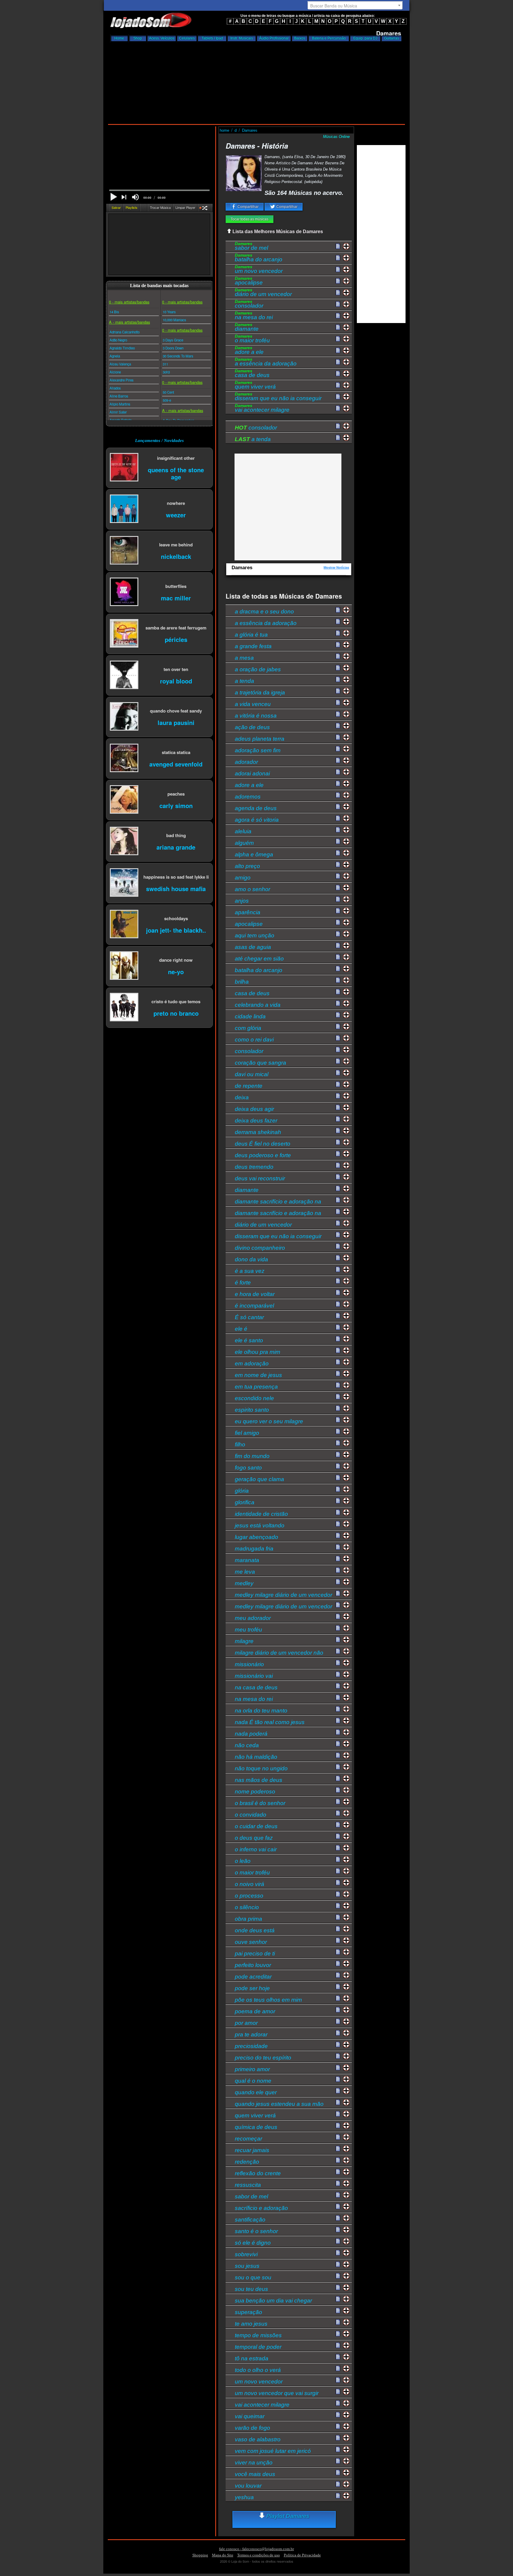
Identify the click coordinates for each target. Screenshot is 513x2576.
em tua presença (256, 1387)
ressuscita (248, 2185)
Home (119, 38)
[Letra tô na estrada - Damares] (338, 2357)
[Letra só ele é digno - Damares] (338, 2241)
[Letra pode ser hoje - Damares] (338, 1987)
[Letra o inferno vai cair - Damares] (338, 1848)
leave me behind (176, 544)
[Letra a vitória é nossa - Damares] (338, 714)
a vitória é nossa (256, 716)
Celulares (187, 38)
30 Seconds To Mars (178, 356)
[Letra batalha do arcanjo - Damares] (338, 258)
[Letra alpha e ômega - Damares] (338, 853)
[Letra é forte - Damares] (338, 1281)
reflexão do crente (258, 2173)
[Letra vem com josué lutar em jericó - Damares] (338, 2450)
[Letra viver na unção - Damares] (338, 2461)
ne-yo (176, 971)
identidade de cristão (261, 1514)
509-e (167, 400)
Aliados (115, 388)
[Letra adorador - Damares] (338, 761)
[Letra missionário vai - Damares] (338, 1675)
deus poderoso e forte (263, 1155)
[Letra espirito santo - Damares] (338, 1408)
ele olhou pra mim (258, 1352)
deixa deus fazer (256, 1121)
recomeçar (248, 2139)
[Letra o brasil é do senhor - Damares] (338, 1802)
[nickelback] (124, 551)
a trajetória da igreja (260, 693)
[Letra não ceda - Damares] (338, 1744)
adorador (246, 762)
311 (165, 364)
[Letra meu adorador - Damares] (338, 1617)
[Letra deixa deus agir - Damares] (338, 1108)
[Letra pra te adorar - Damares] (338, 2033)
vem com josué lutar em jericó (273, 2451)
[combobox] (355, 5)
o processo (249, 1896)
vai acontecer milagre (262, 409)
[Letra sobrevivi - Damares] (338, 2253)
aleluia (243, 831)
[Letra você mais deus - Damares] (338, 2473)
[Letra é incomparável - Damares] (338, 1304)
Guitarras (392, 38)
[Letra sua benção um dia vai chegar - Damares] (338, 2299)
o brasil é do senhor (260, 1803)
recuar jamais (252, 2150)
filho (240, 1444)
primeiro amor (252, 2069)
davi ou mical (252, 1074)
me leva (245, 1572)
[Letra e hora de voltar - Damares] (338, 1293)
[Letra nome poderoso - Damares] (338, 1790)
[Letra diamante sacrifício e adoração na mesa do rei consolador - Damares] (338, 1212)
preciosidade (251, 2046)
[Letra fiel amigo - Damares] (338, 1432)
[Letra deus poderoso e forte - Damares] (338, 1154)
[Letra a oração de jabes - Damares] (338, 668)
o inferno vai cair (256, 1849)
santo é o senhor (256, 2231)
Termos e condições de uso (259, 2555)
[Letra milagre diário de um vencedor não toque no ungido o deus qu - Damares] (338, 1651)
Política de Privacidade (302, 2555)
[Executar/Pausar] (114, 197)
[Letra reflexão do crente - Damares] (338, 2172)
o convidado (251, 1815)
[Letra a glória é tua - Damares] (338, 633)
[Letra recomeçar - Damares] (338, 2137)
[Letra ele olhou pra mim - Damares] (338, 1351)
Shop (138, 38)
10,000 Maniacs (174, 320)
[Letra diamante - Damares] (338, 327)
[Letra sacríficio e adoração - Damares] (338, 2207)
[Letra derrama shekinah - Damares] (338, 1131)
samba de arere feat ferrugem (176, 628)
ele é (241, 1329)
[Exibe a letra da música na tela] (338, 426)
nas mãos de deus (259, 1780)
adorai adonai (252, 773)
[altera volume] (135, 197)
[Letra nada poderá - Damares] (338, 1732)
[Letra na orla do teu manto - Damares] (338, 1709)
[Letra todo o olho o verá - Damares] (338, 2369)
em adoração (252, 1363)
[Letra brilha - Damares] (338, 980)
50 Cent (168, 392)
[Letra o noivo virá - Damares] (338, 1883)
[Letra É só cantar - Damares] (338, 1316)
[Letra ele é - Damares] (338, 1327)
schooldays (176, 918)
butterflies (176, 586)
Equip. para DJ (365, 38)
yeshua (244, 2497)
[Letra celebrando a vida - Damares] (338, 1004)
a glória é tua (251, 635)
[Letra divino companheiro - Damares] (338, 1246)
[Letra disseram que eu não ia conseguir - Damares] (338, 397)
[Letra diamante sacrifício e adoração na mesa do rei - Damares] (338, 1200)
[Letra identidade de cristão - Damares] (338, 1513)
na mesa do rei (254, 316)
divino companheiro (260, 1248)
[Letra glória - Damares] (338, 1489)
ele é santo (249, 1340)
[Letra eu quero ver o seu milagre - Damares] (338, 1420)
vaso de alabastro (258, 2439)
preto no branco (176, 1013)
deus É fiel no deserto (263, 1144)
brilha (242, 982)
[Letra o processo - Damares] (338, 1894)
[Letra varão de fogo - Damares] (338, 2426)
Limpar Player (185, 207)
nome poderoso (255, 1792)
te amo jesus (251, 2324)
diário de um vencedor (263, 293)
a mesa (244, 658)
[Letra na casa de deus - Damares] (338, 1686)
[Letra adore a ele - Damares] (338, 351)
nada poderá (251, 1734)
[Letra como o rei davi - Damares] (338, 1038)
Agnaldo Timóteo (122, 348)
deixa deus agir (254, 1109)
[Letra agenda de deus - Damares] (338, 807)
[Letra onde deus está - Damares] (338, 1929)
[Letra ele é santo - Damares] (338, 1339)
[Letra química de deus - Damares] (338, 2126)
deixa (242, 1097)
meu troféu (248, 1630)
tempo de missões (258, 2335)
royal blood (176, 681)
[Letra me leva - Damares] (338, 1570)
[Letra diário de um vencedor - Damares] (338, 293)
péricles (176, 639)
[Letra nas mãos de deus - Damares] (338, 1779)
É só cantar (249, 1317)
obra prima (248, 1919)
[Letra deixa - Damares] (338, 1096)
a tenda (253, 439)
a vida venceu (253, 704)
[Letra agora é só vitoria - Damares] (338, 818)
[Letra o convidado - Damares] (338, 1813)
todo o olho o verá (258, 2370)
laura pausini (176, 722)
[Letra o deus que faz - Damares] (338, 1836)
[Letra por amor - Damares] (338, 2022)
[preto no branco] (124, 1008)
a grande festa (253, 646)
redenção (247, 2162)
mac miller (176, 598)
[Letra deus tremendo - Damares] (338, 1165)
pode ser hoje (252, 1988)
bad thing (176, 835)
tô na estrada (252, 2358)
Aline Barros (119, 396)
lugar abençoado (256, 1537)
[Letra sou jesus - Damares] (338, 2265)
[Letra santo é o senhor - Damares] (338, 2230)
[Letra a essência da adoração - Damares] (338, 362)
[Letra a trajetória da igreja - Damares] (338, 691)
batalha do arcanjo (259, 258)
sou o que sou (253, 2277)
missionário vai (254, 1676)
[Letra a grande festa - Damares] (338, 645)
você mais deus (255, 2474)
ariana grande (176, 847)
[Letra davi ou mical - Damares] (338, 1073)
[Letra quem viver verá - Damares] (338, 385)
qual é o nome (253, 2081)
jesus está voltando (260, 1525)
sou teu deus (251, 2289)
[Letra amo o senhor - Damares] (338, 888)
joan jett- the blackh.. (176, 930)
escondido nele (254, 1398)
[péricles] (124, 634)
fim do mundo (252, 1456)
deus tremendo (254, 1167)
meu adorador (253, 1618)
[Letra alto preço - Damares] (338, 865)
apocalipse (249, 282)
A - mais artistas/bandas (129, 322)
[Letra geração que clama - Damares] (338, 1478)
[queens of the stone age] (124, 468)
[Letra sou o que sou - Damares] (338, 2276)
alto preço (247, 866)
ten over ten (176, 669)
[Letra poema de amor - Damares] (338, 2010)
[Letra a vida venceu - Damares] (338, 703)
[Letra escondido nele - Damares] (338, 1397)
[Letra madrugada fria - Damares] (338, 1547)
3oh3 (166, 372)
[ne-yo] (124, 966)
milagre (244, 1641)
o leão (243, 1861)
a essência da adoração (266, 362)
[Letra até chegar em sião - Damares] (338, 957)
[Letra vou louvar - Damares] (338, 2484)
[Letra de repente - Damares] (338, 1085)
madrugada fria (254, 1549)
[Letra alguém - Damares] (338, 842)
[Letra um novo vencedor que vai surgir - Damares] (338, 2392)
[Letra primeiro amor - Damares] (338, 2068)
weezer (176, 515)
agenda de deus (256, 808)
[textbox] (355, 6)
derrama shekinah (258, 1132)
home (225, 130)
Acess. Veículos (162, 38)
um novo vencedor (259, 270)
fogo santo (248, 1468)
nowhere (176, 503)
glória (242, 1491)
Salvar (116, 207)
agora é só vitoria (257, 820)
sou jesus (247, 2266)
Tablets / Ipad (212, 38)
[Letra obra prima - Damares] (338, 1917)
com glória (248, 1028)
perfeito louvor (253, 1965)
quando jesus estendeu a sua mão (279, 2104)
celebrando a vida (258, 1005)
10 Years (169, 312)
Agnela (115, 356)
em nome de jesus (258, 1375)
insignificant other (176, 458)
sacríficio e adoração (261, 2208)
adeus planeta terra (260, 739)
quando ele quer (256, 2092)
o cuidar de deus (256, 1826)
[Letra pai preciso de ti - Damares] (338, 1952)
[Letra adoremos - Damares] (338, 795)
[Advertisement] (256, 82)
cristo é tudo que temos (176, 1001)
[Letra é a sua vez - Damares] (338, 1270)
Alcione (115, 372)
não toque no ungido (261, 1768)
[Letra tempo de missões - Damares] (338, 2334)
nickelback (176, 556)
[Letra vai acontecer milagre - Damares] (338, 408)
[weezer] (124, 509)
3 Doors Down (173, 348)
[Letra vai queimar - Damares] (338, 2415)
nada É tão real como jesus (270, 1722)
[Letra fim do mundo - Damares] (338, 1455)
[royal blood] (124, 675)
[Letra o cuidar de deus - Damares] (338, 1825)
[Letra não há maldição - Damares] (338, 1756)
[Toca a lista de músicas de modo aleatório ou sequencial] (204, 209)
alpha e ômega (254, 854)
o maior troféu (252, 339)
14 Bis (114, 312)
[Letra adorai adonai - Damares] (338, 772)
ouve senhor (251, 1942)
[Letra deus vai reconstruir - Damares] (338, 1177)
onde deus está (255, 1930)
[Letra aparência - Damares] (338, 911)
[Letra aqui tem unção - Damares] (338, 934)
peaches (176, 794)
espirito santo (252, 1410)
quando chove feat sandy (176, 711)
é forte (243, 1283)
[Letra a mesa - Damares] (338, 656)
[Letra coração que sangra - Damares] (338, 1061)
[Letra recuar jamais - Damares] (338, 2149)
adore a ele (249, 351)
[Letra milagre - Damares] (338, 1640)
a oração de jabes (258, 669)
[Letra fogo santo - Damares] (338, 1466)
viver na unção (254, 2463)
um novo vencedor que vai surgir (277, 2393)
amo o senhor (252, 889)
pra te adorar (251, 2034)
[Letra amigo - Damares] (338, 876)
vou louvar (248, 2486)
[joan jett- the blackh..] (124, 924)
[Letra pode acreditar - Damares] (338, 1975)
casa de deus (252, 374)
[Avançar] (124, 198)
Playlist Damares (287, 2516)
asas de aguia (253, 947)
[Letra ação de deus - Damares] (338, 726)
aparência (248, 912)
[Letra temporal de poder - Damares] (338, 2346)
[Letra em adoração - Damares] (338, 1362)
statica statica (176, 752)
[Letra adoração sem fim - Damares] (338, 749)
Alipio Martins (120, 404)
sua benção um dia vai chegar (273, 2301)
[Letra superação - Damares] (338, 2311)
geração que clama (259, 1479)
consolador (249, 305)
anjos (242, 901)
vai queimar (250, 2416)
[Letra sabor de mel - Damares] (338, 247)
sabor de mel (251, 247)
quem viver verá (255, 386)
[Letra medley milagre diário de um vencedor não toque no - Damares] (338, 1594)
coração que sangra (261, 1063)
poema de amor (255, 2011)
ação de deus (252, 727)
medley (244, 1583)
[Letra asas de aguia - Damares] (338, 946)
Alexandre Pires (122, 380)
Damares (250, 130)
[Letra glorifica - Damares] (338, 1501)
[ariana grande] (124, 841)
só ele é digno (253, 2243)
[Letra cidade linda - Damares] (338, 1015)
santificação (250, 2220)
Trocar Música (160, 207)
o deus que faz (254, 1838)
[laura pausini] (124, 717)
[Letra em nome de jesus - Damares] (338, 1374)
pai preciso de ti (255, 1954)
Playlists (132, 207)
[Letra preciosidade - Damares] (338, 2045)
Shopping (200, 2555)
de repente (249, 1086)
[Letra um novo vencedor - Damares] (338, 270)
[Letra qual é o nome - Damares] (338, 2079)
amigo (243, 878)
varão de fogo (252, 2428)
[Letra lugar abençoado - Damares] (338, 1536)
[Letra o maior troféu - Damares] (338, 339)
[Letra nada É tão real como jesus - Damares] (338, 1721)
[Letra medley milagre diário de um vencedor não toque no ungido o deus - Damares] (338, 1605)
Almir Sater (118, 412)
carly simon (176, 805)
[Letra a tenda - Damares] (338, 680)
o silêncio (247, 1907)
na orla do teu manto (261, 1711)
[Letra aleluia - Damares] (338, 830)
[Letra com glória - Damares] (338, 1027)
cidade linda (250, 1016)
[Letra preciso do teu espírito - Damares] (338, 2056)
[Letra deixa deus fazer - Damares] (338, 1119)
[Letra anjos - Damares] (338, 899)
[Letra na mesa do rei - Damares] (338, 316)
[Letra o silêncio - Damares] (338, 1906)
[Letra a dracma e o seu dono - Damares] (338, 610)
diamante (247, 328)
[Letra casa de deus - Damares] (338, 374)
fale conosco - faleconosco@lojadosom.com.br (256, 2549)
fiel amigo (247, 1433)
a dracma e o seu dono (264, 612)
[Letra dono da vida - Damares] (338, 1258)
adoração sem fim (258, 750)
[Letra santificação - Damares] (338, 2218)
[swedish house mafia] (124, 883)
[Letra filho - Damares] (338, 1443)
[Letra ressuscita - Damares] (338, 2184)
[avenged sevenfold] (124, 758)
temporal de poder (258, 2347)
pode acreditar (253, 1977)
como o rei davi (254, 1040)
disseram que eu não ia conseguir (278, 397)
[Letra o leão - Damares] (338, 1860)
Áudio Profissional (274, 38)
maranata (247, 1560)
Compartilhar (248, 207)
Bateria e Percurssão (329, 38)
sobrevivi (246, 2254)
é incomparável (254, 1306)
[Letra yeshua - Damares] (338, 2496)
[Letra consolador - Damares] (338, 304)
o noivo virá (250, 1884)
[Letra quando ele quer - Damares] (338, 2091)
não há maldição (256, 1757)
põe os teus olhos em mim (268, 2000)
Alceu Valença (120, 364)
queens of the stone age (176, 473)
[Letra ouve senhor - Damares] (338, 1941)
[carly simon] (124, 800)
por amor (246, 2023)
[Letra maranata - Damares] (338, 1559)
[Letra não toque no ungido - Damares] (338, 1767)
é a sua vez (250, 1271)
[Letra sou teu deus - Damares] (338, 2288)
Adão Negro (118, 340)
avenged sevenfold (176, 764)
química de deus (256, 2127)
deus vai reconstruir (260, 1178)
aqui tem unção (255, 935)
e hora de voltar (255, 1294)
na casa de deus (256, 1687)
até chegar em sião (259, 959)
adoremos (248, 797)
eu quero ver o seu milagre (269, 1421)
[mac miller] (124, 592)
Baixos (300, 38)
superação (248, 2312)
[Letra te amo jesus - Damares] (338, 2322)
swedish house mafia (176, 888)
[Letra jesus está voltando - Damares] (338, 1524)
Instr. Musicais (242, 38)
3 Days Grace (173, 340)
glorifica (245, 1502)
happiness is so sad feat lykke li (176, 877)
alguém (244, 843)
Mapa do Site (223, 2555)
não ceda (247, 1745)
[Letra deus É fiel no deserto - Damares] (338, 1142)
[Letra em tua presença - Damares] (338, 1385)
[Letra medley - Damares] (338, 1582)
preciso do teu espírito (263, 2058)
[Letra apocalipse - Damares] (338, 281)
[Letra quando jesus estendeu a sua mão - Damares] (338, 2103)
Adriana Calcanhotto (125, 332)
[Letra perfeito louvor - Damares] (338, 1964)
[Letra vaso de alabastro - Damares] (338, 2438)
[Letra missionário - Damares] (338, 1663)
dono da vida (251, 1259)
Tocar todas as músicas (250, 219)
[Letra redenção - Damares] (338, 2160)
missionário (249, 1664)
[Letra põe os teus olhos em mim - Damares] (338, 1998)
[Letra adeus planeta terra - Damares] (338, 737)
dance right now (176, 960)
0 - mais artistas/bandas (129, 302)
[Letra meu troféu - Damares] (338, 1628)
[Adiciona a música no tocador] (346, 246)
